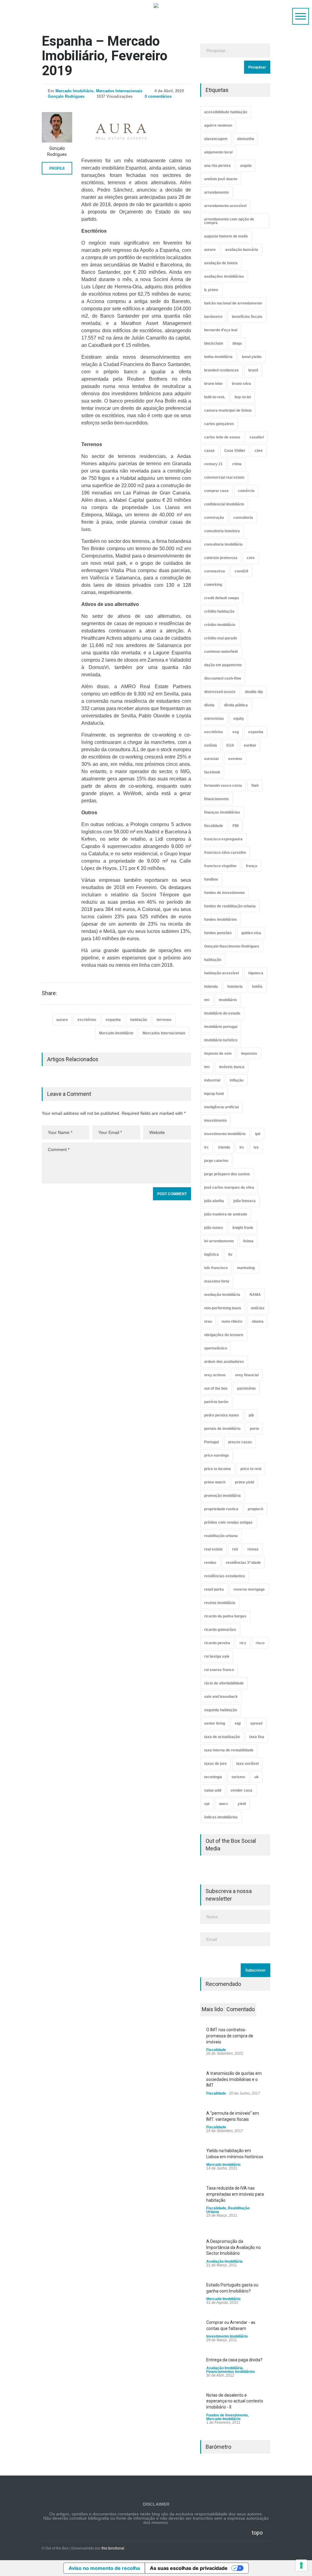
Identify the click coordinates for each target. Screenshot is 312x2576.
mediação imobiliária (222, 1295)
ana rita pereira (217, 166)
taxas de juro (215, 1764)
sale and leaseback (221, 1697)
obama (258, 1321)
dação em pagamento (223, 665)
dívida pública (236, 705)
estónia (211, 745)
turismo (238, 1777)
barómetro (213, 317)
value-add (213, 1790)
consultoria (243, 518)
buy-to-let (243, 397)
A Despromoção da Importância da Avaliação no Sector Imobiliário (234, 2247)
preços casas (240, 1442)
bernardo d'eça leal (221, 330)
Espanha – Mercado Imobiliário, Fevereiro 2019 (105, 56)
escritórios (87, 1020)
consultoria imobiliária (223, 544)
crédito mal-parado (221, 638)
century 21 (213, 464)
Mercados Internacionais (119, 91)
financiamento (216, 799)
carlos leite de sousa (222, 437)
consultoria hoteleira (222, 531)
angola (246, 166)
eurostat (211, 759)
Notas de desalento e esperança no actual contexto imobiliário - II (235, 2401)
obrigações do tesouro (224, 1335)
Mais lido (212, 2009)
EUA (230, 745)
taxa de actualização (222, 1737)
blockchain (214, 343)
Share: (49, 993)
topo (257, 2533)
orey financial (247, 1375)
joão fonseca (245, 1201)
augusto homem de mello (226, 236)
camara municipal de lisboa (228, 410)
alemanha (246, 139)
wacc (224, 1804)
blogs (237, 343)
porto (254, 1429)
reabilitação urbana (221, 1536)
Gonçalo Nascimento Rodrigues (232, 946)
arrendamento (216, 192)
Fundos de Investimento (227, 2415)
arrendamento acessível (225, 206)
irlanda (224, 1147)
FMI (236, 826)
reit (235, 1549)
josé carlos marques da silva (229, 1188)
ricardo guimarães (220, 1630)
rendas (210, 1563)
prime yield (245, 1482)
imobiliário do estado (222, 1013)
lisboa (248, 1241)
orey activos (215, 1375)
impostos (249, 1054)
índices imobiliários (221, 1817)
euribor (250, 745)
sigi (238, 1723)
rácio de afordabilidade (224, 1683)
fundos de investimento (224, 893)
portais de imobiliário (222, 1429)
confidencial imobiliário (224, 504)
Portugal (211, 1442)
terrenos (164, 1020)
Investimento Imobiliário (227, 2336)
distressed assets (220, 692)
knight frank (243, 1228)
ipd (258, 1134)
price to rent (251, 1469)
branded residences (222, 370)
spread (256, 1723)
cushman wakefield (221, 652)
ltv (230, 1255)
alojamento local (218, 152)
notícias (258, 1308)
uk (257, 1777)
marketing (246, 1268)
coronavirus (215, 571)
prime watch (215, 1482)
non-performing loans (223, 1308)
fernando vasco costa (223, 786)
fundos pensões (218, 933)
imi (207, 1000)
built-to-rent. (215, 397)
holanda (211, 987)
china (237, 464)
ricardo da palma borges (225, 1616)
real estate (213, 1549)
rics (243, 1643)
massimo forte (217, 1281)
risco (260, 1643)
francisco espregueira (223, 839)
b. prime (211, 290)
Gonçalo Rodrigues (66, 96)
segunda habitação (221, 1710)
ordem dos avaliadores (224, 1362)
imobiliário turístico (221, 1040)
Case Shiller (235, 451)
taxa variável (247, 1764)
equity (239, 719)
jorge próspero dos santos (227, 1174)
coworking (213, 585)
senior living (215, 1723)
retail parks (214, 1589)
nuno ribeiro (232, 1321)
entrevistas (214, 719)
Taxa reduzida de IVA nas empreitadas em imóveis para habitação (235, 2194)
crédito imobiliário (220, 625)
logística (211, 1255)
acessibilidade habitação (226, 112)
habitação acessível (222, 973)
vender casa (241, 1790)
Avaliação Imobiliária (224, 2261)
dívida (209, 705)
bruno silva (241, 384)
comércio (246, 491)
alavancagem (216, 139)
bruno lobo (213, 384)
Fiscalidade (216, 2050)
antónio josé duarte (221, 179)
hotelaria (235, 987)
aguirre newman (218, 125)
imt (207, 1067)
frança (252, 866)
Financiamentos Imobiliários (231, 2372)
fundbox (211, 879)
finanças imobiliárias (222, 812)
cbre (259, 451)
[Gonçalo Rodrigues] (57, 127)
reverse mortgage (249, 1589)
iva (256, 1147)
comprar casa (216, 491)
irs (242, 1147)
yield (242, 1804)
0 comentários (158, 96)
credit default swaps (222, 598)
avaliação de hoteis (221, 263)
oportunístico (216, 1348)
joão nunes (214, 1228)
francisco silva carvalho (225, 853)
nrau (208, 1321)
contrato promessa (221, 558)
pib (251, 1415)
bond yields (252, 357)
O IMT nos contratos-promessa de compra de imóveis (230, 2036)
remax (253, 1549)
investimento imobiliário (225, 1134)
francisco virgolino (220, 866)
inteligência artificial (222, 1107)
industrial (212, 1080)
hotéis (257, 987)
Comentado (241, 2009)
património (246, 1388)
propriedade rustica (221, 1509)
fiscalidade (214, 826)
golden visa (251, 933)
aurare (62, 1020)
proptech (255, 1509)
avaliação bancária (242, 250)
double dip (254, 692)
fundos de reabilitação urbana (230, 906)
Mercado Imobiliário (74, 91)
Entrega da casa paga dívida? (234, 2360)
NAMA (255, 1295)
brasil (253, 370)
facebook (212, 772)
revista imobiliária (220, 1603)
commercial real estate (224, 477)
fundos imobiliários (221, 920)
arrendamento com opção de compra (229, 221)
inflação (237, 1080)
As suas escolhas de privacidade (189, 2568)
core (251, 558)
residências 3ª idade (243, 1563)
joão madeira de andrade (226, 1214)
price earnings (217, 1455)
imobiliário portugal (221, 1027)
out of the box (216, 1388)
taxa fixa (257, 1737)
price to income (218, 1469)
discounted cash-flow (223, 678)
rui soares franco (219, 1670)
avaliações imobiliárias (224, 276)
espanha (113, 1020)
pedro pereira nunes (222, 1415)
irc (206, 1147)
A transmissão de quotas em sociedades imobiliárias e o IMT (234, 2079)
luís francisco (216, 1268)
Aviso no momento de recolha (104, 2568)
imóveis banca (232, 1067)
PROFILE (57, 168)
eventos (235, 759)
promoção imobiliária (222, 1496)
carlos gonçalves (219, 424)
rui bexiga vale (217, 1656)
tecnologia (213, 1777)
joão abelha (214, 1201)
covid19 (241, 571)
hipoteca (256, 973)
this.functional (113, 2548)
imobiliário (228, 1000)
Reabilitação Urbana (228, 2210)
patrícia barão (216, 1402)
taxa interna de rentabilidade (229, 1750)
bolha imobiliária (218, 357)
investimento (215, 1121)
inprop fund (214, 1094)
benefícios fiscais (247, 317)
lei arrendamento (219, 1241)
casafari (257, 437)
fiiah (255, 786)
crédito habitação (219, 611)
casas (209, 451)
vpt (207, 1804)
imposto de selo (218, 1054)
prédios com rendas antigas (228, 1522)
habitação (139, 1020)
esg (236, 732)
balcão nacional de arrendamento (233, 303)
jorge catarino (216, 1161)
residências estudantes (225, 1576)
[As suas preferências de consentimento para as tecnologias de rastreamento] (301, 2565)
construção (214, 518)
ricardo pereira (217, 1643)
